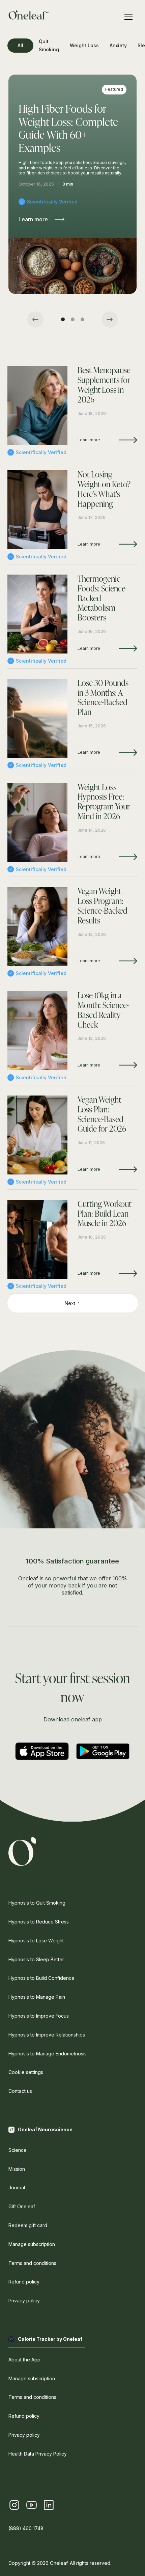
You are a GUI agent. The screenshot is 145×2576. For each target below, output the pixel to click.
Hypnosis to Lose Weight (36, 1941)
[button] (35, 320)
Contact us (20, 2091)
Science (18, 2150)
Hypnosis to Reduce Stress (39, 1922)
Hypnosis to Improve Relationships (47, 2035)
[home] (29, 17)
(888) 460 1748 (26, 2528)
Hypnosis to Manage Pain (37, 1997)
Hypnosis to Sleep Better (36, 1959)
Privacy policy (24, 2301)
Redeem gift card (28, 2225)
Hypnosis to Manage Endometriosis (48, 2054)
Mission (17, 2169)
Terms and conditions (32, 2263)
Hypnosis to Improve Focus (39, 2016)
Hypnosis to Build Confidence (41, 1978)
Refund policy (24, 2282)
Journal (17, 2187)
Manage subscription (32, 2244)
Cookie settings (26, 2072)
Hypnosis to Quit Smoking (37, 1903)
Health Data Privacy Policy (38, 2454)
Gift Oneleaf (22, 2206)
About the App (24, 2360)
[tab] (20, 46)
